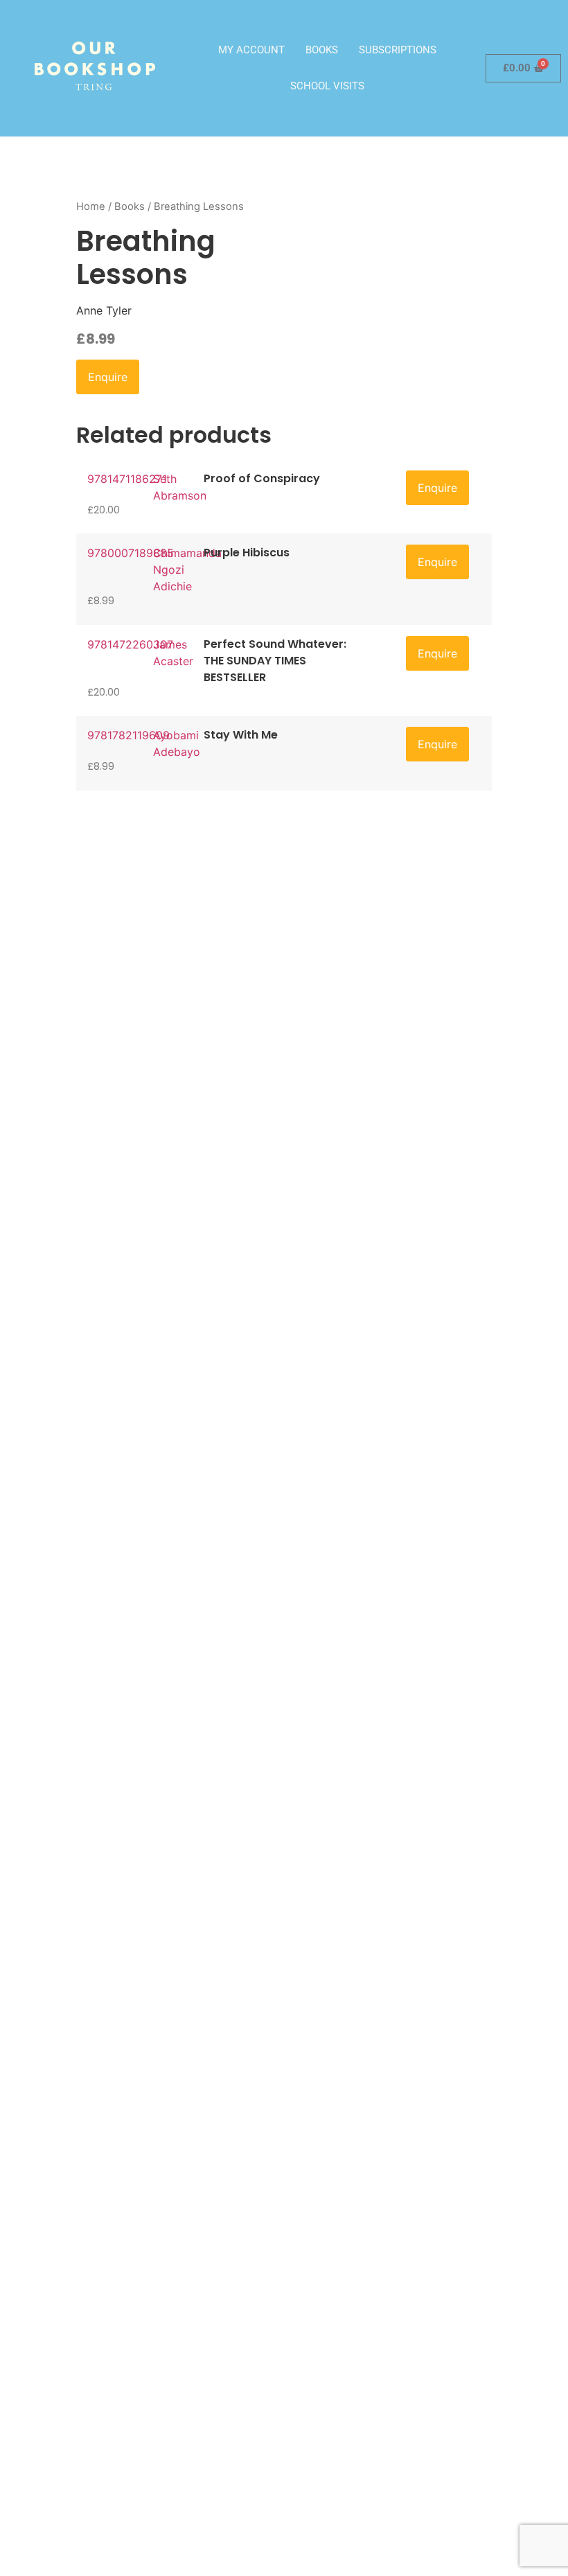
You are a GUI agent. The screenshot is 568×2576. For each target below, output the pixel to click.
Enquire (108, 377)
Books (322, 50)
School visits (327, 86)
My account (251, 50)
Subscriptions (398, 50)
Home (91, 206)
